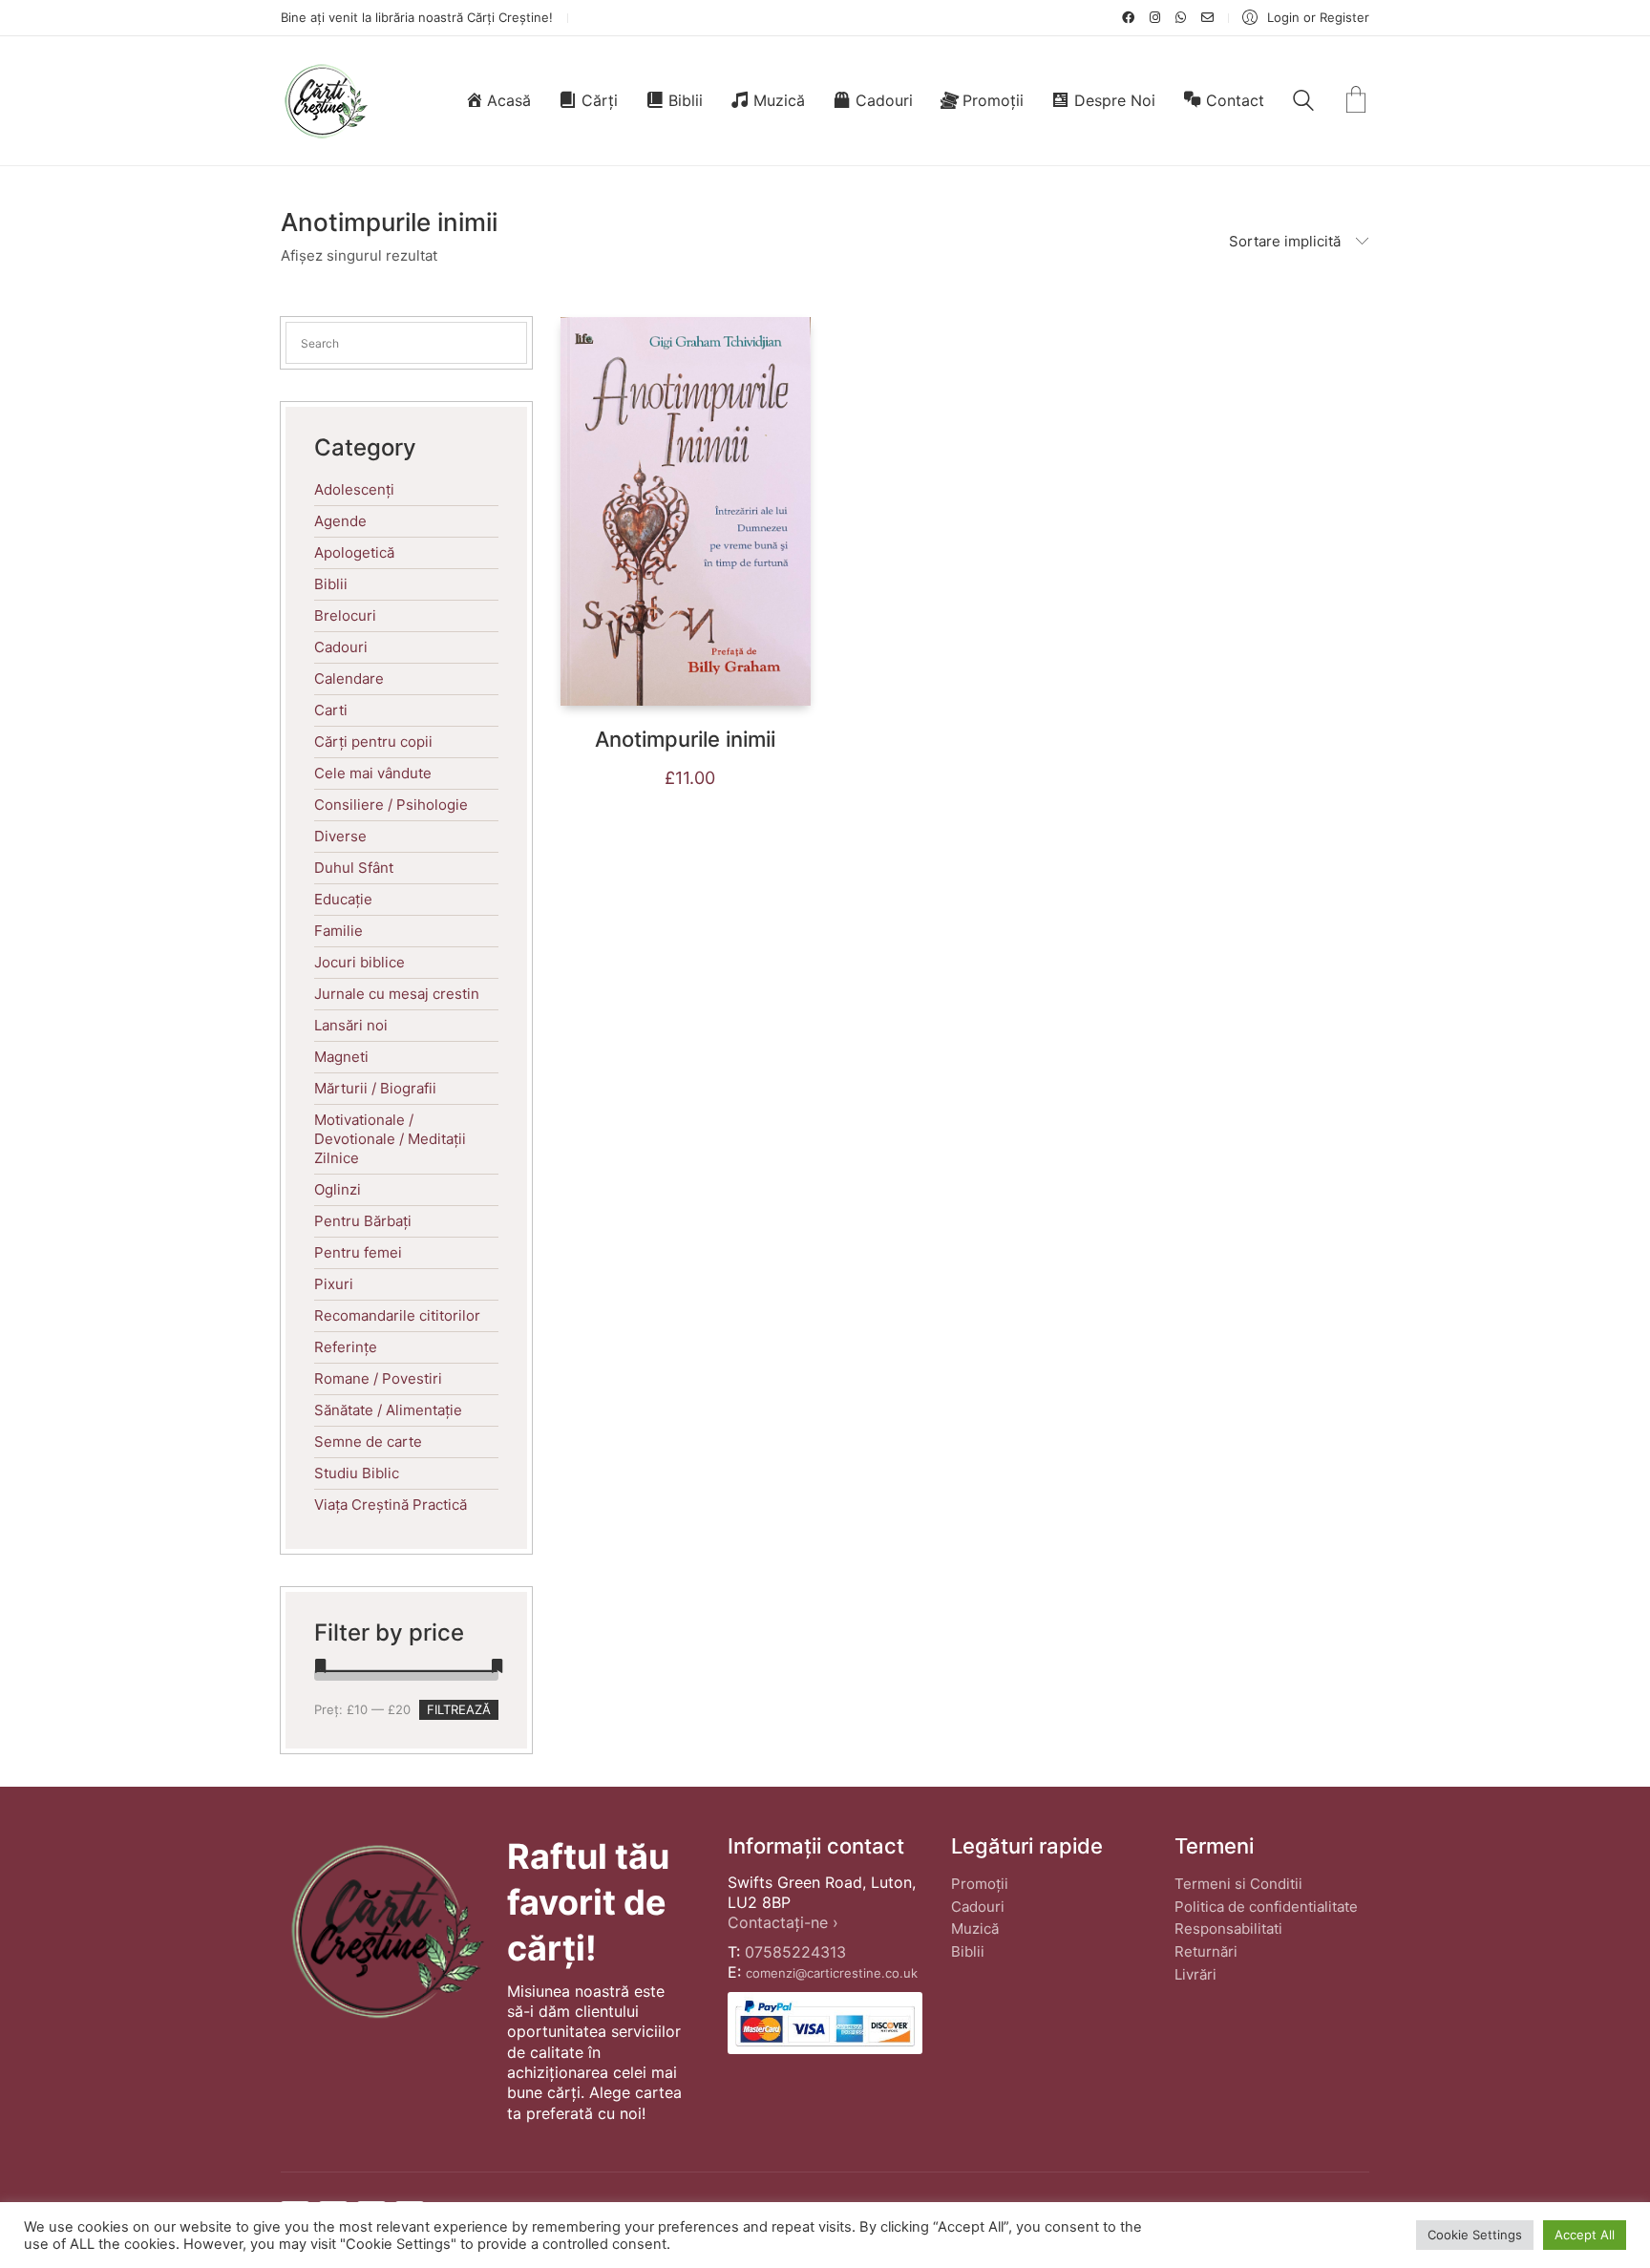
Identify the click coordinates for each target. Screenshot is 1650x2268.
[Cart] (1356, 101)
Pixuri (334, 1284)
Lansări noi (351, 1025)
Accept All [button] (1585, 2235)
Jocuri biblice (360, 962)
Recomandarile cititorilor (397, 1315)
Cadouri (341, 647)
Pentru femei (358, 1252)
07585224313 (795, 1952)
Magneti (341, 1057)
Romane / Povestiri (378, 1378)
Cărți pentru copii (373, 742)
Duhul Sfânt (354, 868)
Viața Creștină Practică (391, 1505)
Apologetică (354, 552)
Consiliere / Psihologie (391, 805)
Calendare (349, 678)
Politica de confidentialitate (1266, 1907)
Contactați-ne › (783, 1922)
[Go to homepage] (325, 101)
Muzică (975, 1929)
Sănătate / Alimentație (388, 1410)
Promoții (980, 1884)
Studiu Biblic (357, 1473)
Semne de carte (368, 1441)
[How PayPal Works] (825, 2023)
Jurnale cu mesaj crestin (397, 994)
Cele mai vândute (373, 773)
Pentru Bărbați (363, 1221)
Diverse (340, 836)
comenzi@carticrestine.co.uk (832, 1973)
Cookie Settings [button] (1475, 2235)
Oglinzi (338, 1189)
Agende (340, 521)
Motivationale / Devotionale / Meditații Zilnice (390, 1139)
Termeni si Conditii (1238, 1884)
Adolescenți (354, 489)
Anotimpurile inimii (685, 739)
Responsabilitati (1228, 1929)
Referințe (346, 1347)
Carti (331, 710)
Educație (343, 899)
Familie (338, 931)
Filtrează (459, 1709)
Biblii (331, 584)
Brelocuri (345, 615)
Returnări (1206, 1951)
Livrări (1195, 1974)
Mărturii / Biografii (375, 1088)
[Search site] (1303, 103)
